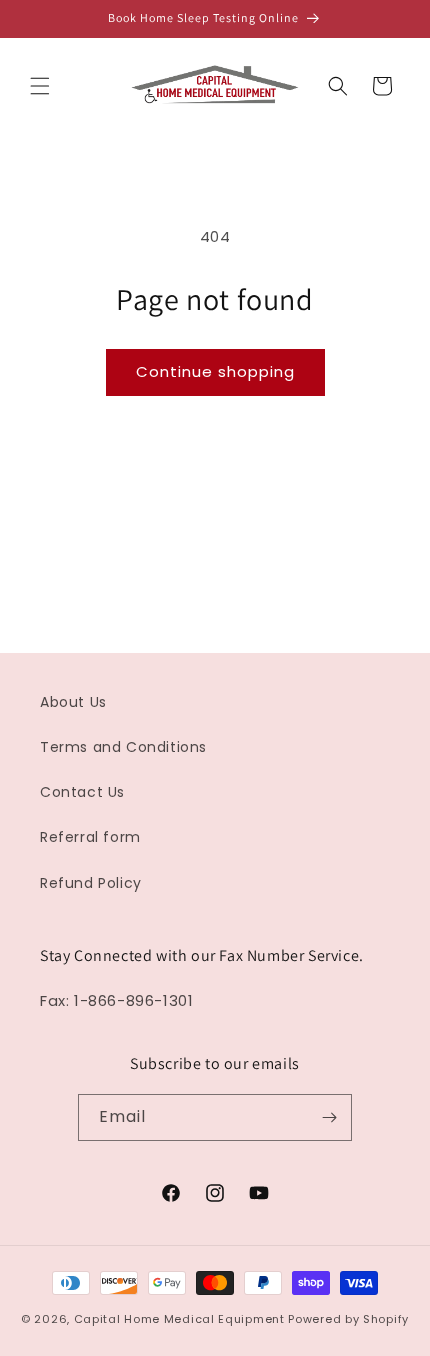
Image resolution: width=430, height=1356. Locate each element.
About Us (73, 702)
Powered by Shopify (348, 1319)
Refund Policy (91, 883)
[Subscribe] (329, 1117)
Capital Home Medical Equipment (179, 1319)
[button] (40, 86)
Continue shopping (215, 371)
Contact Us (82, 792)
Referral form (90, 837)
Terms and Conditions (123, 747)
